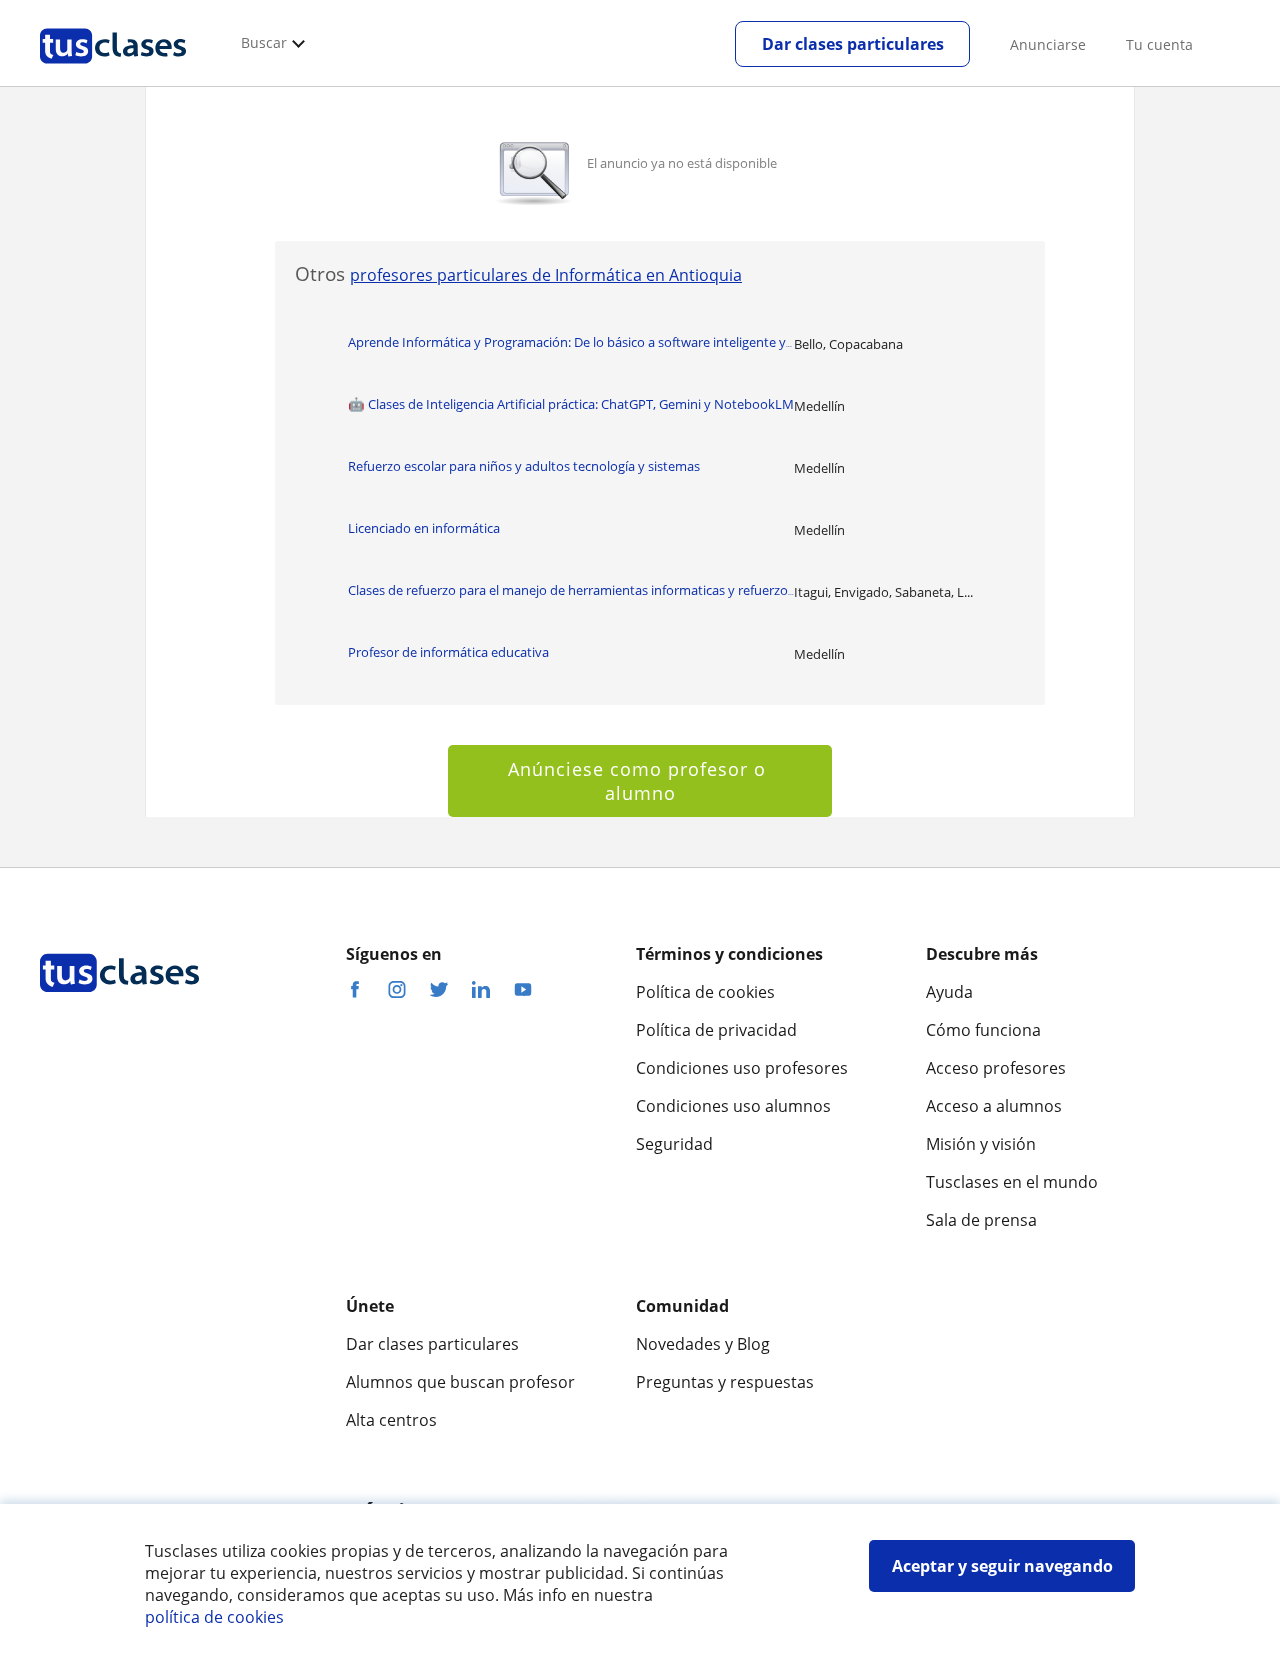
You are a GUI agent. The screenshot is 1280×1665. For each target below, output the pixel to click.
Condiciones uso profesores (742, 1068)
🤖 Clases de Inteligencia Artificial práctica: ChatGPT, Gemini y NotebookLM (571, 404)
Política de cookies (705, 992)
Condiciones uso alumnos (733, 1106)
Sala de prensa (981, 1220)
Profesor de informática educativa (448, 652)
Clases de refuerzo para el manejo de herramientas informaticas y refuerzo (571, 590)
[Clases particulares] (113, 71)
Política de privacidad (716, 1030)
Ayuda (949, 992)
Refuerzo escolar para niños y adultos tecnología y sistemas (524, 466)
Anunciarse (1048, 44)
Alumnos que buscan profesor (460, 1382)
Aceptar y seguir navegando (1002, 1566)
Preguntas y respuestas (725, 1382)
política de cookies (214, 1617)
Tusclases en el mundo (1012, 1182)
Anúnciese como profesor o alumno (640, 781)
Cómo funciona (983, 1030)
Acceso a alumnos (994, 1106)
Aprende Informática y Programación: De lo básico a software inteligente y (570, 342)
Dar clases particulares (853, 44)
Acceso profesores (996, 1068)
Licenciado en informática (424, 528)
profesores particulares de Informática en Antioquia (546, 275)
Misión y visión (981, 1144)
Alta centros (391, 1420)
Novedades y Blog (703, 1344)
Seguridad (674, 1144)
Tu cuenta (1159, 44)
